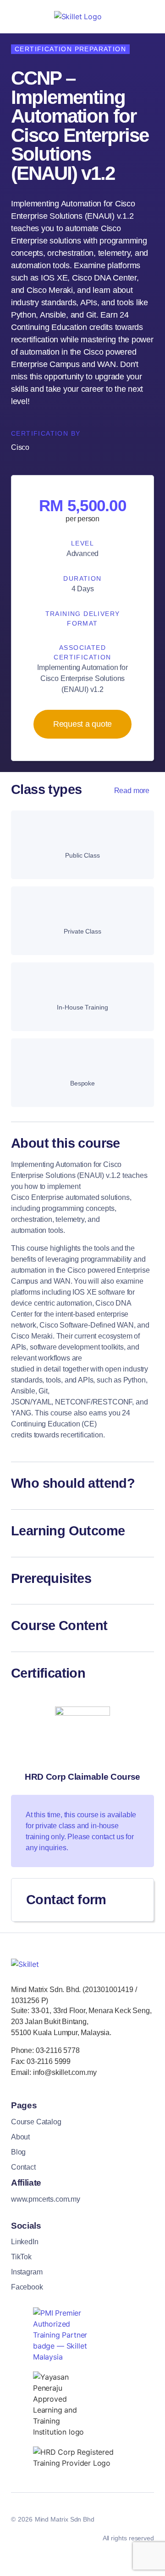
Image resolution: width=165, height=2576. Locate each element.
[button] (82, 1146)
